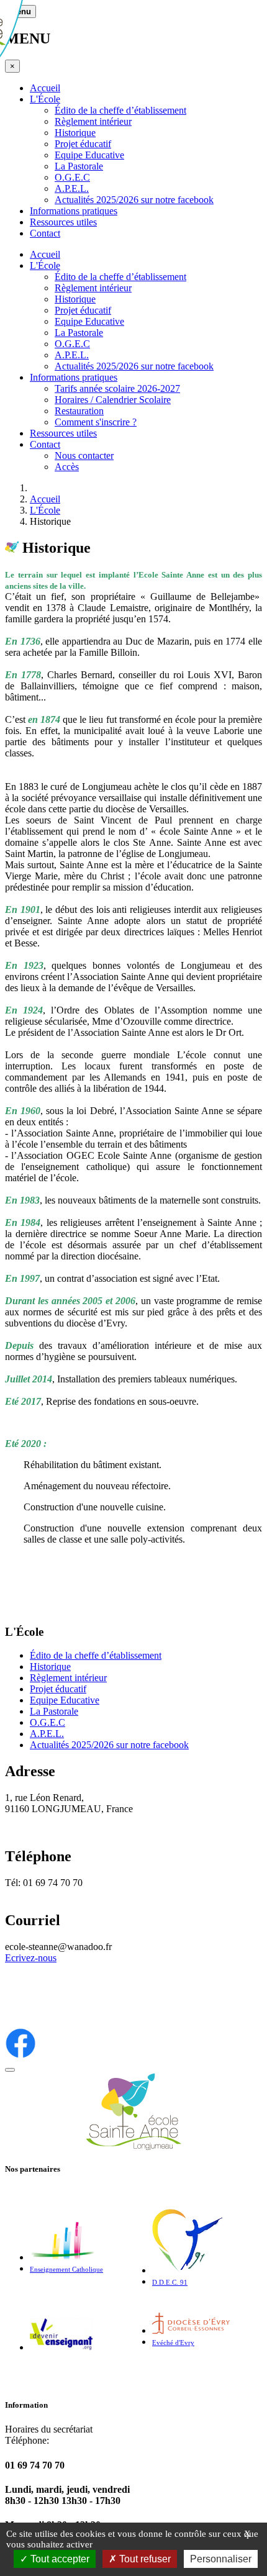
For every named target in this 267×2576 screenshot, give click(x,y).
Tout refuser (144, 2559)
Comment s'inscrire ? (96, 422)
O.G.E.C (72, 177)
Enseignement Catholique (66, 2270)
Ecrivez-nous (31, 1958)
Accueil (45, 88)
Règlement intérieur (93, 121)
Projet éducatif (83, 144)
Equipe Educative (89, 155)
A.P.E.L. (72, 188)
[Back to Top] (10, 2070)
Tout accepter (59, 2559)
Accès (67, 467)
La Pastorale (79, 166)
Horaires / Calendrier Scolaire (113, 400)
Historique (75, 133)
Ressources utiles (63, 222)
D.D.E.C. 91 (170, 2283)
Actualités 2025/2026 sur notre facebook (134, 200)
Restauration (79, 411)
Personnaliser (221, 2559)
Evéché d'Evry (173, 2343)
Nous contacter (84, 456)
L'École (45, 99)
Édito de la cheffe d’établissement (120, 110)
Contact (45, 233)
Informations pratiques (74, 211)
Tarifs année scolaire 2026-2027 (117, 388)
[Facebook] (20, 2055)
